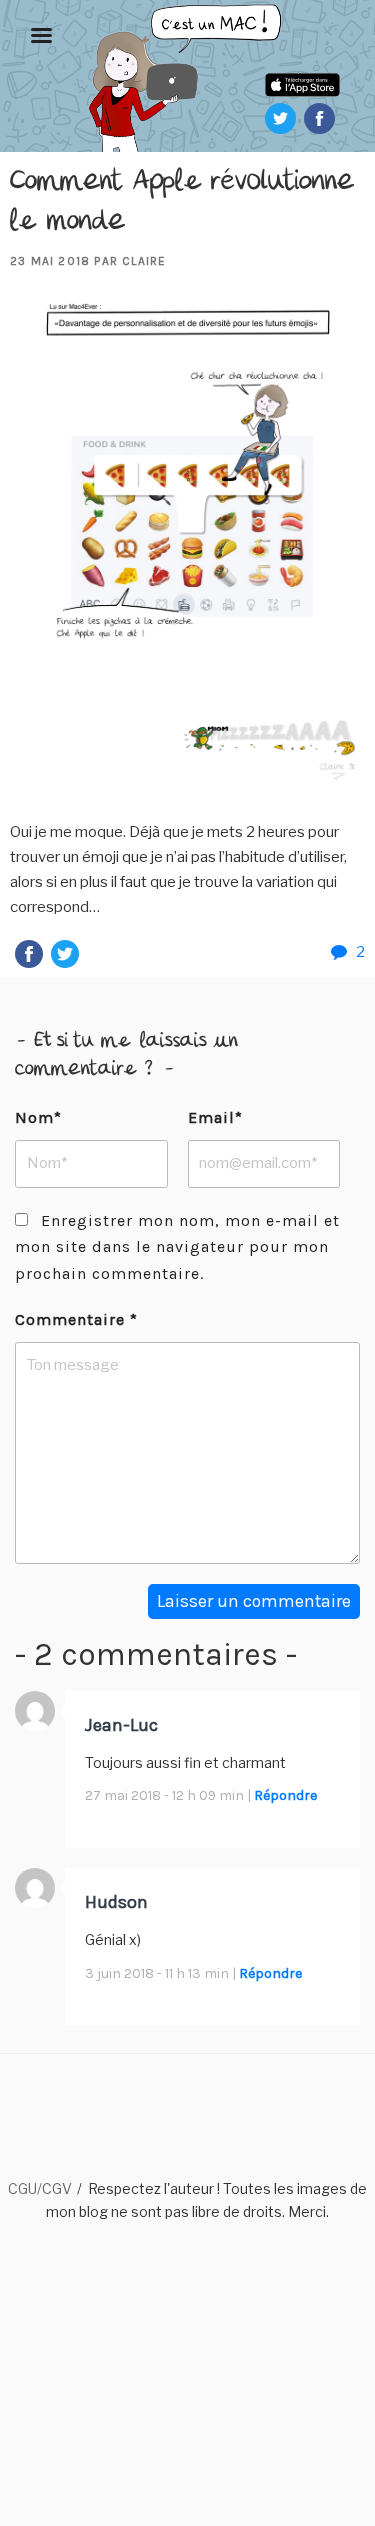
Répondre (285, 1795)
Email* (215, 1117)
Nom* (38, 1117)
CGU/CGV (40, 2188)
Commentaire (76, 1319)
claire (144, 261)
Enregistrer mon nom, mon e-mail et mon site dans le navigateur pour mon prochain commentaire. (177, 1247)
